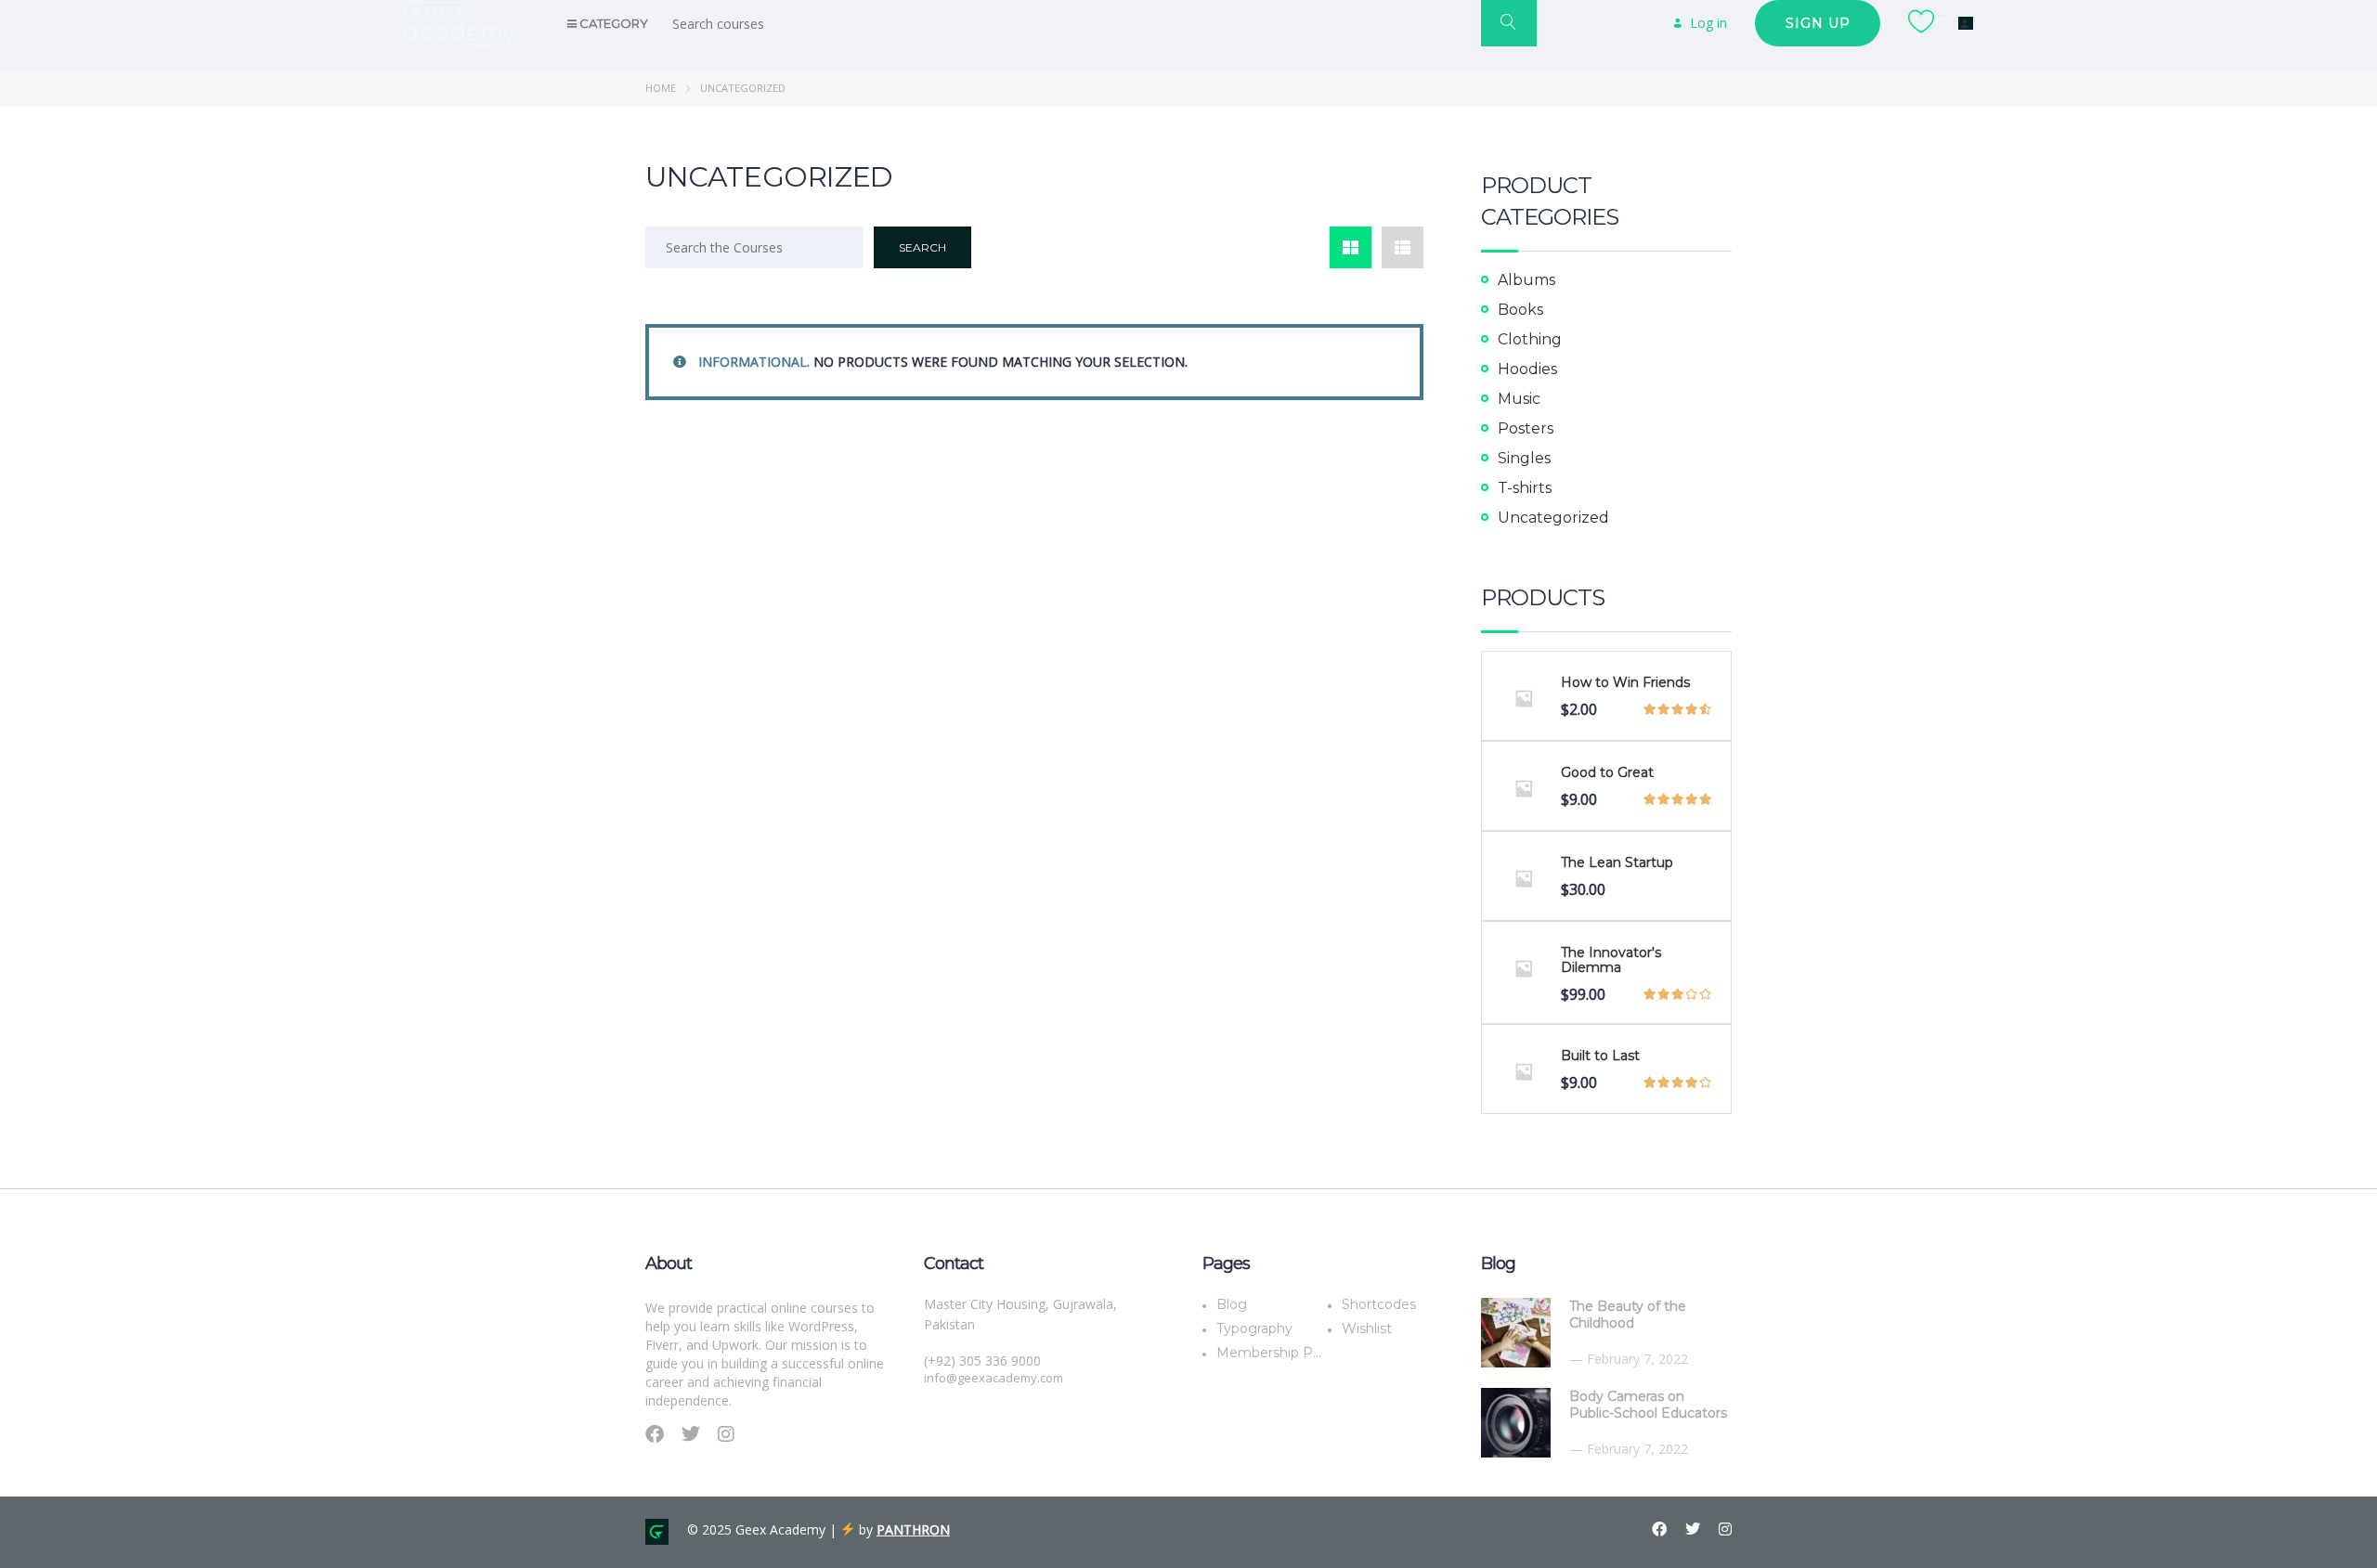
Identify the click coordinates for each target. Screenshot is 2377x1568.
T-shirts (1525, 488)
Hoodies (1527, 369)
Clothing (1530, 339)
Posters (1526, 428)
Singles (1524, 458)
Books (1520, 310)
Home (661, 88)
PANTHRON (913, 1529)
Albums (1526, 280)
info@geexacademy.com (994, 1378)
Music (1519, 399)
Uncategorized (1553, 518)
